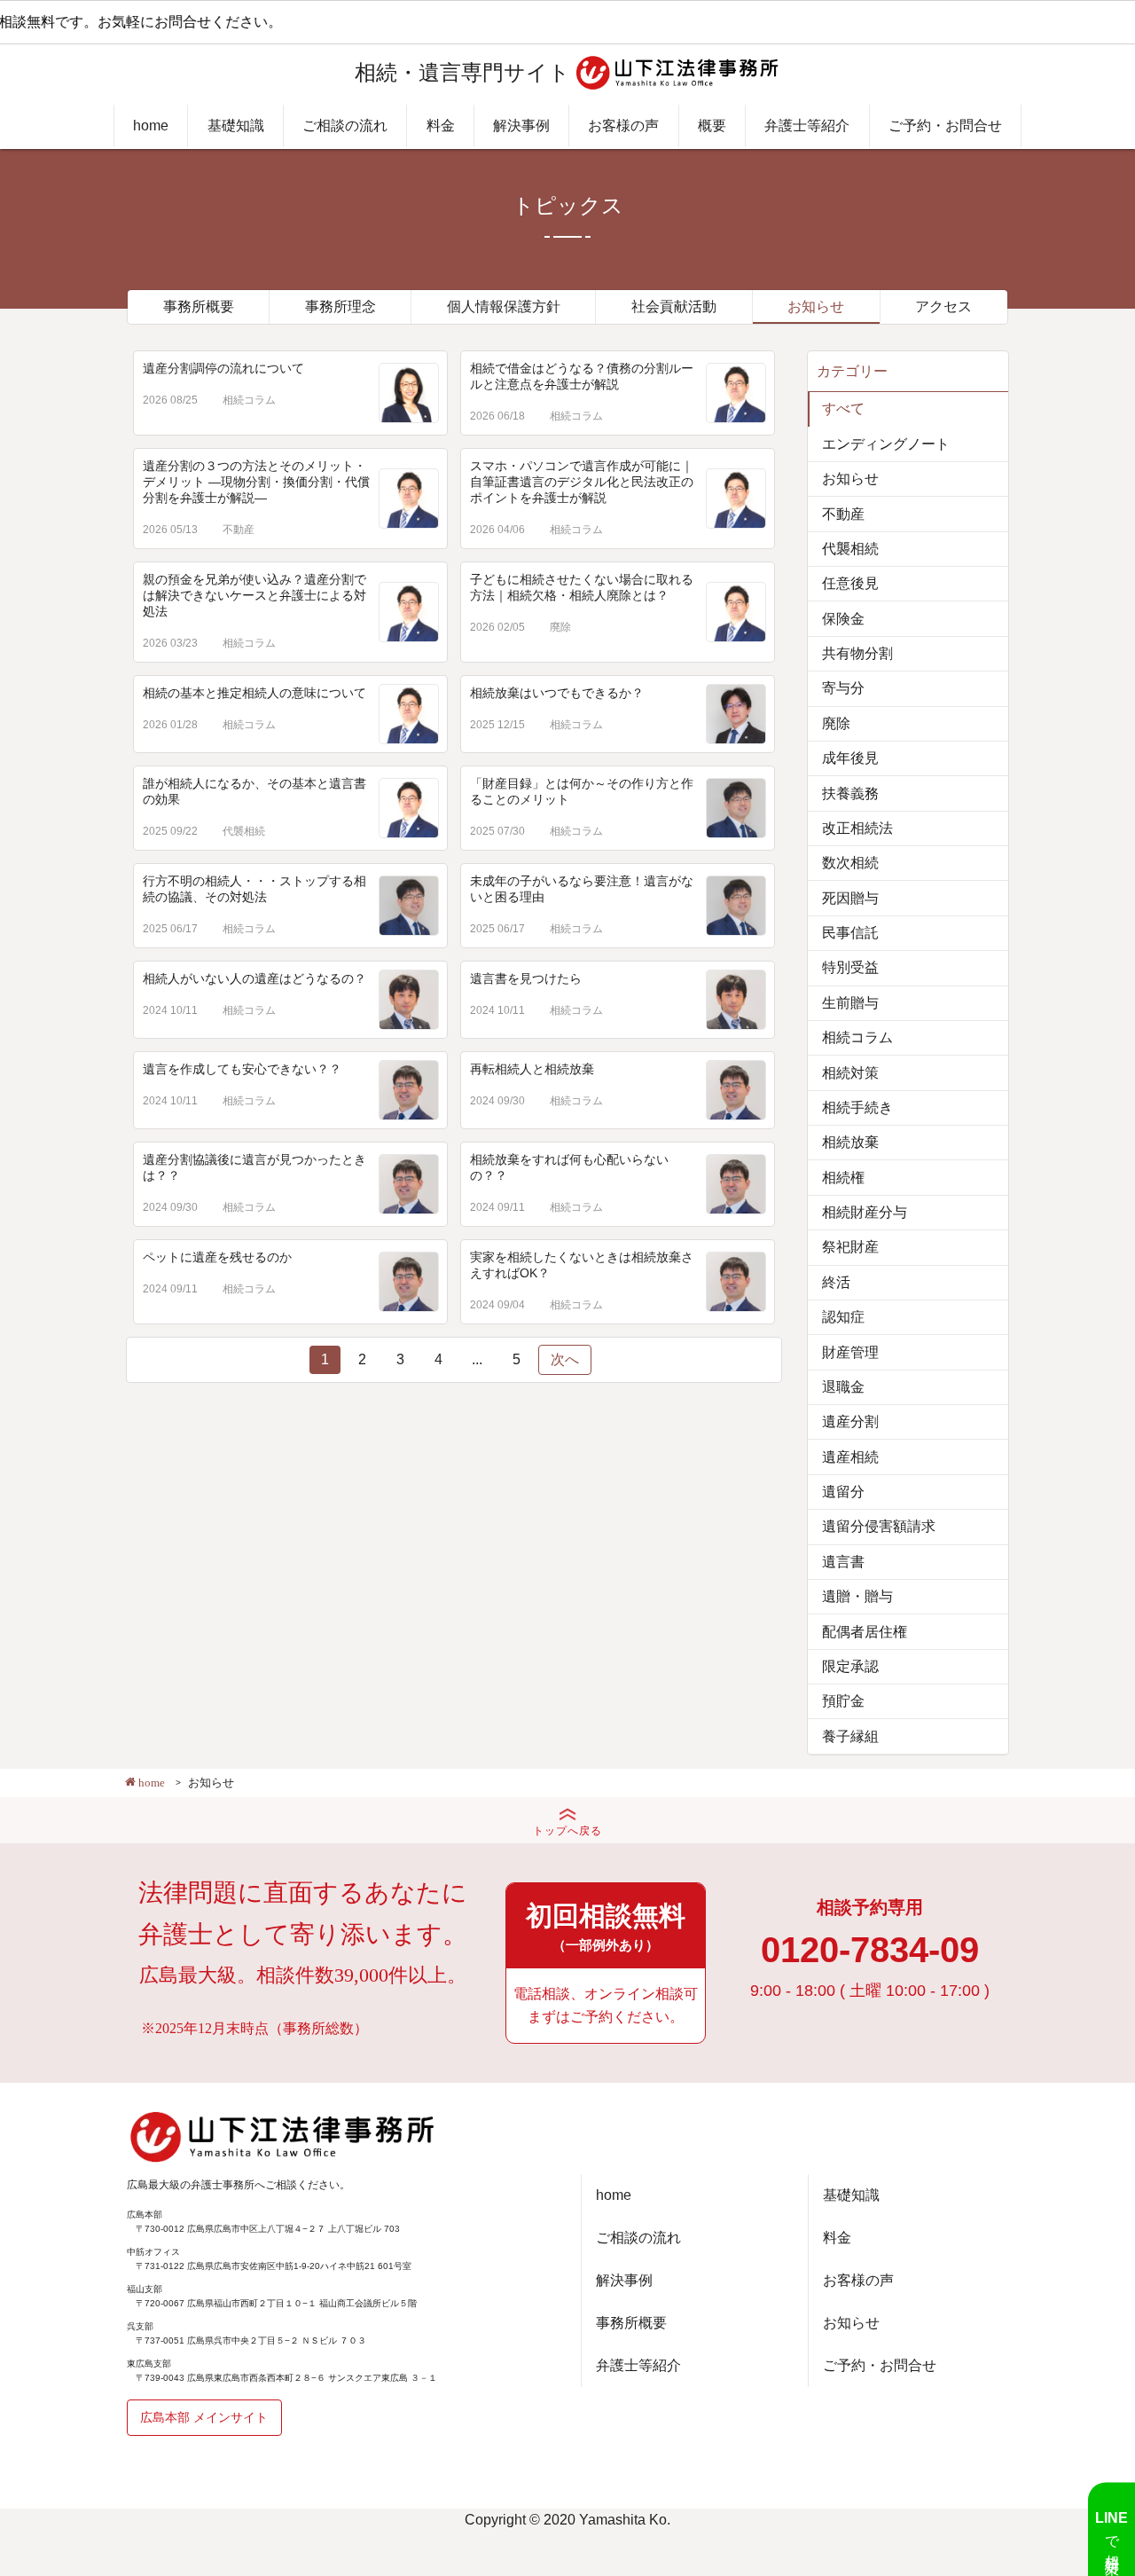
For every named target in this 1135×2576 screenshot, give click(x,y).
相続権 (843, 1178)
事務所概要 (199, 306)
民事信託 (850, 933)
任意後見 (850, 583)
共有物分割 (857, 653)
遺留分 (843, 1492)
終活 (836, 1282)
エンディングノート (886, 444)
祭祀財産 (850, 1247)
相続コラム (249, 400)
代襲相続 (244, 831)
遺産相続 (850, 1457)
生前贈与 (850, 1003)
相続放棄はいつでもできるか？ (557, 693)
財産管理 (850, 1352)
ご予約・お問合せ (945, 126)
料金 (441, 126)
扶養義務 (850, 793)
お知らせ (816, 306)
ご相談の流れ (345, 126)
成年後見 (850, 758)
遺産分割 (850, 1422)
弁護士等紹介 (807, 126)
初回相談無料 (606, 1927)
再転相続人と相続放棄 (532, 1069)
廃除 (560, 627)
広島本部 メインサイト (204, 2417)
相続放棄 (850, 1142)
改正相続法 (857, 828)
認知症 (843, 1317)
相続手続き (857, 1107)
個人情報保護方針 (504, 306)
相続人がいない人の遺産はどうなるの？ (254, 978)
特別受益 (850, 967)
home (151, 126)
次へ (565, 1359)
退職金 (843, 1387)
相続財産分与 (865, 1212)
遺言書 (843, 1562)
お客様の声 (623, 126)
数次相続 (850, 863)
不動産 (239, 530)
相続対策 (850, 1073)
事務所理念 (340, 306)
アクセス (943, 306)
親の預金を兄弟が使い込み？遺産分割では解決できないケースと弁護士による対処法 (254, 595)
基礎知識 (236, 126)
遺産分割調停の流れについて (223, 368)
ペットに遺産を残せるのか (217, 1257)
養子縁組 (850, 1736)
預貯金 (843, 1701)
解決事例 (521, 126)
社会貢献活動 (674, 306)
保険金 (843, 619)
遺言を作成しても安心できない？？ (242, 1069)
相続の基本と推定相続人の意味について (254, 693)
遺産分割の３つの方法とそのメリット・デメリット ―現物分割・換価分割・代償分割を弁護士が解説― (256, 482)
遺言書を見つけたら (526, 978)
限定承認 (850, 1666)
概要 (712, 126)
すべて (843, 408)
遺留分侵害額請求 (879, 1526)
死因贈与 (850, 898)
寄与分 (843, 688)
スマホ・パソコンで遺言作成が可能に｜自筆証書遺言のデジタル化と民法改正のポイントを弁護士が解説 (582, 482)
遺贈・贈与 (857, 1596)
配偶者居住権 (865, 1632)
